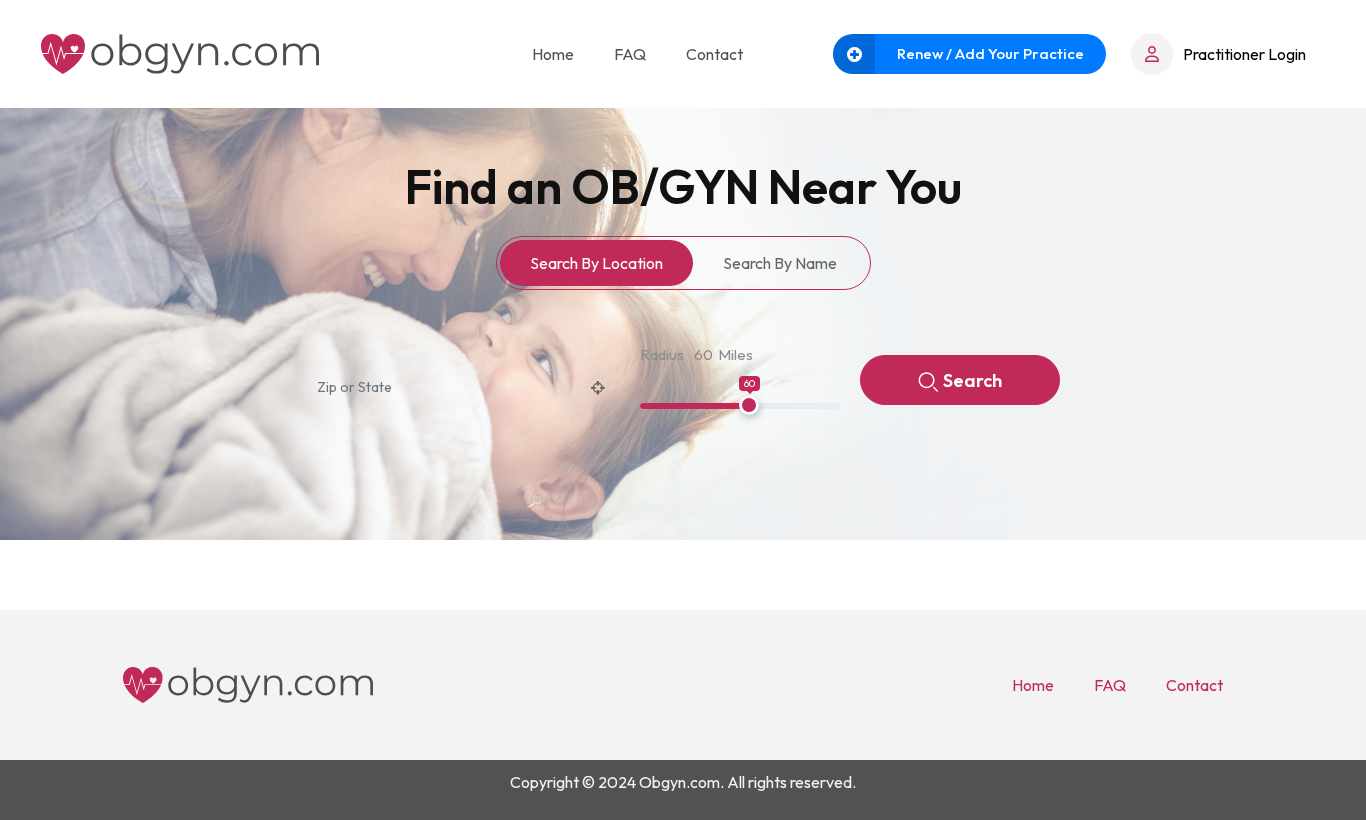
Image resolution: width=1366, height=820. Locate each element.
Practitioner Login (1244, 54)
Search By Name (780, 263)
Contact (714, 54)
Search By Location (596, 263)
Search (972, 380)
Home (553, 54)
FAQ (630, 54)
